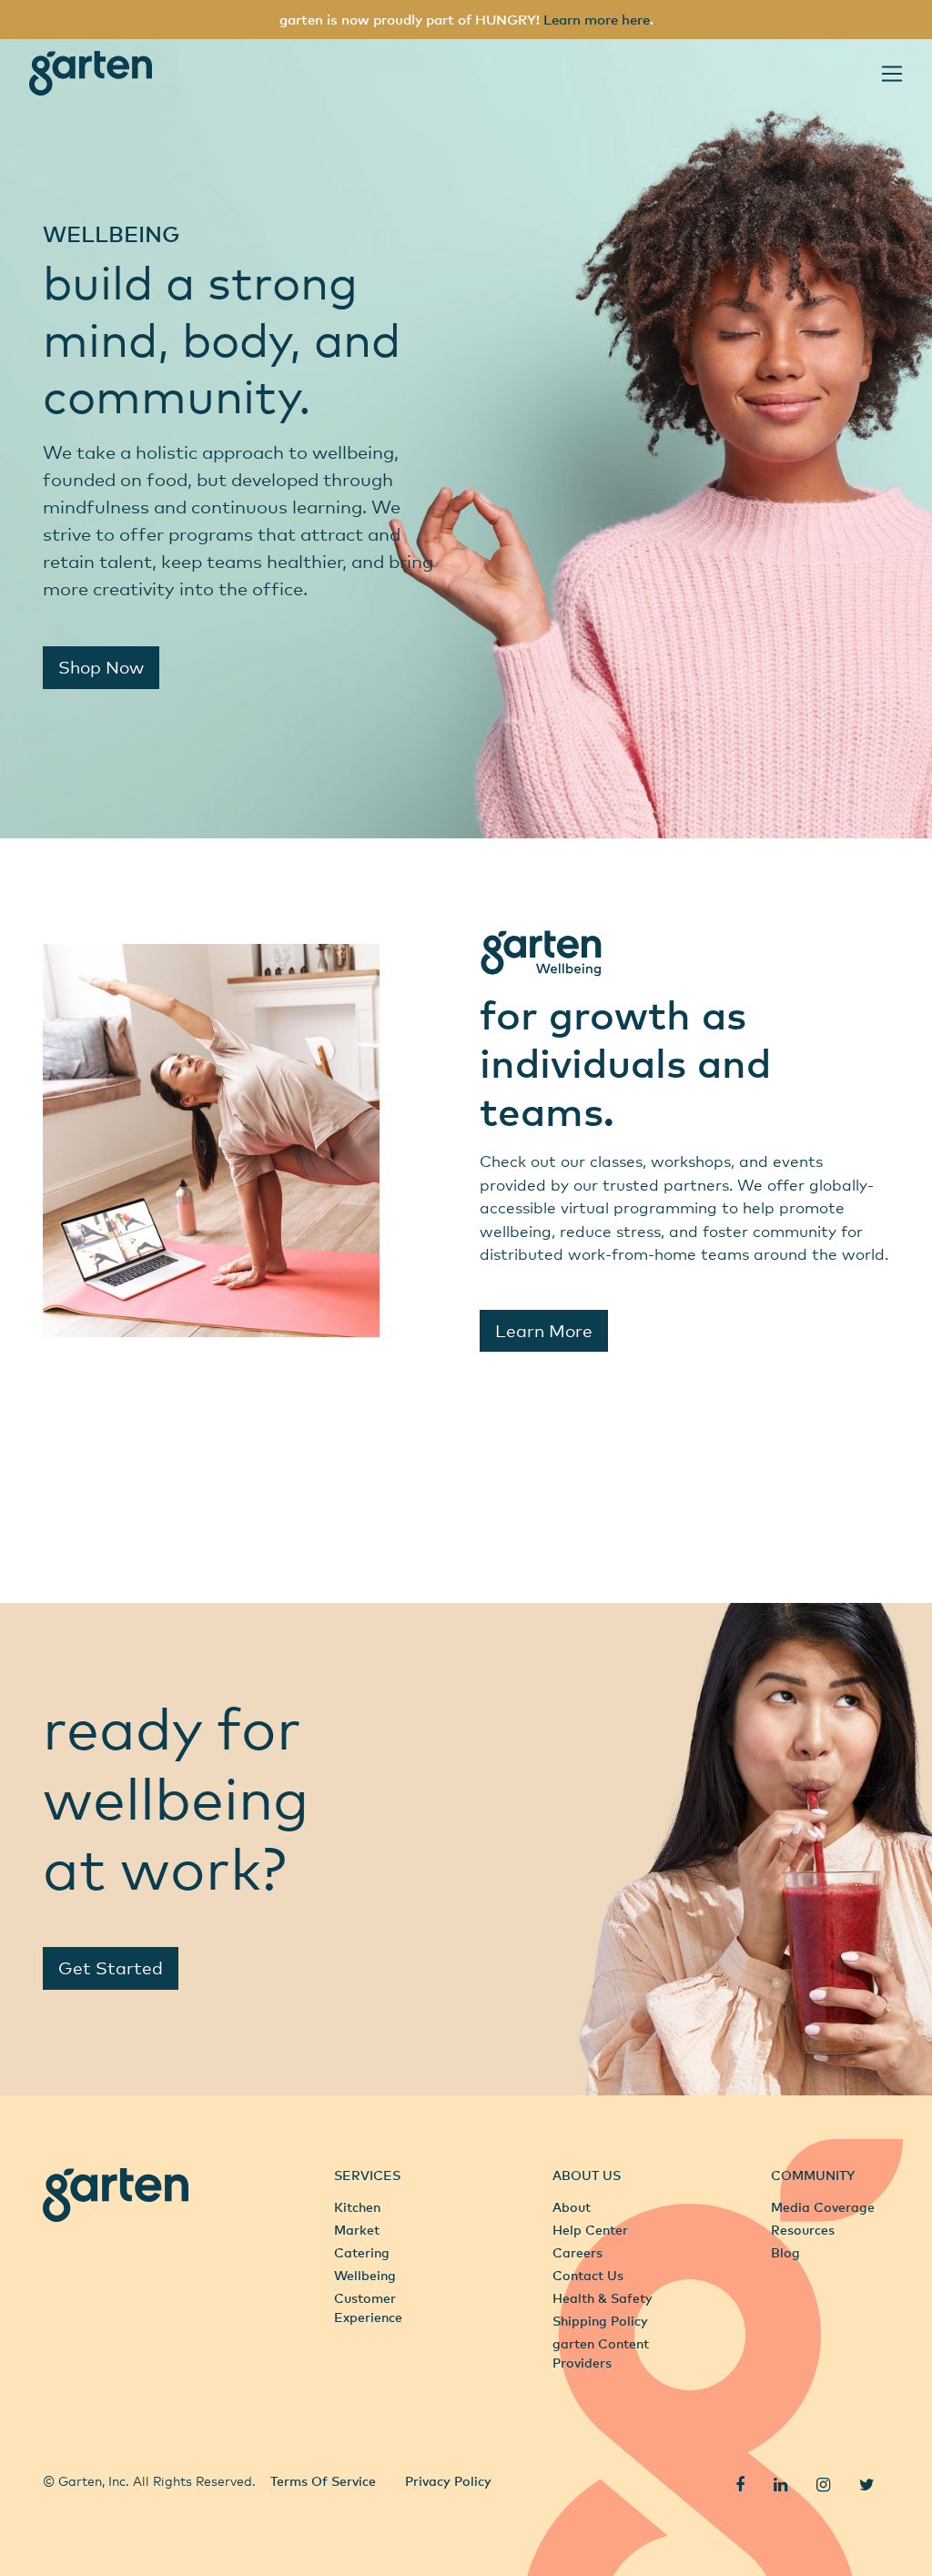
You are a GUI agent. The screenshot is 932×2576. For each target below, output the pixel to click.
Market (357, 2230)
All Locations (84, 2440)
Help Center (590, 2230)
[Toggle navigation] (892, 74)
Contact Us (588, 2275)
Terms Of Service (323, 2481)
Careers (577, 2252)
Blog (785, 2252)
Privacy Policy (448, 2481)
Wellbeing (365, 2275)
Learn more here (597, 19)
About (572, 2207)
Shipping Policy (600, 2321)
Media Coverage (823, 2207)
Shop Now (101, 667)
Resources (803, 2230)
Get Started (111, 1967)
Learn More (544, 1330)
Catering (362, 2252)
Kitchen (357, 2207)
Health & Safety (603, 2298)
